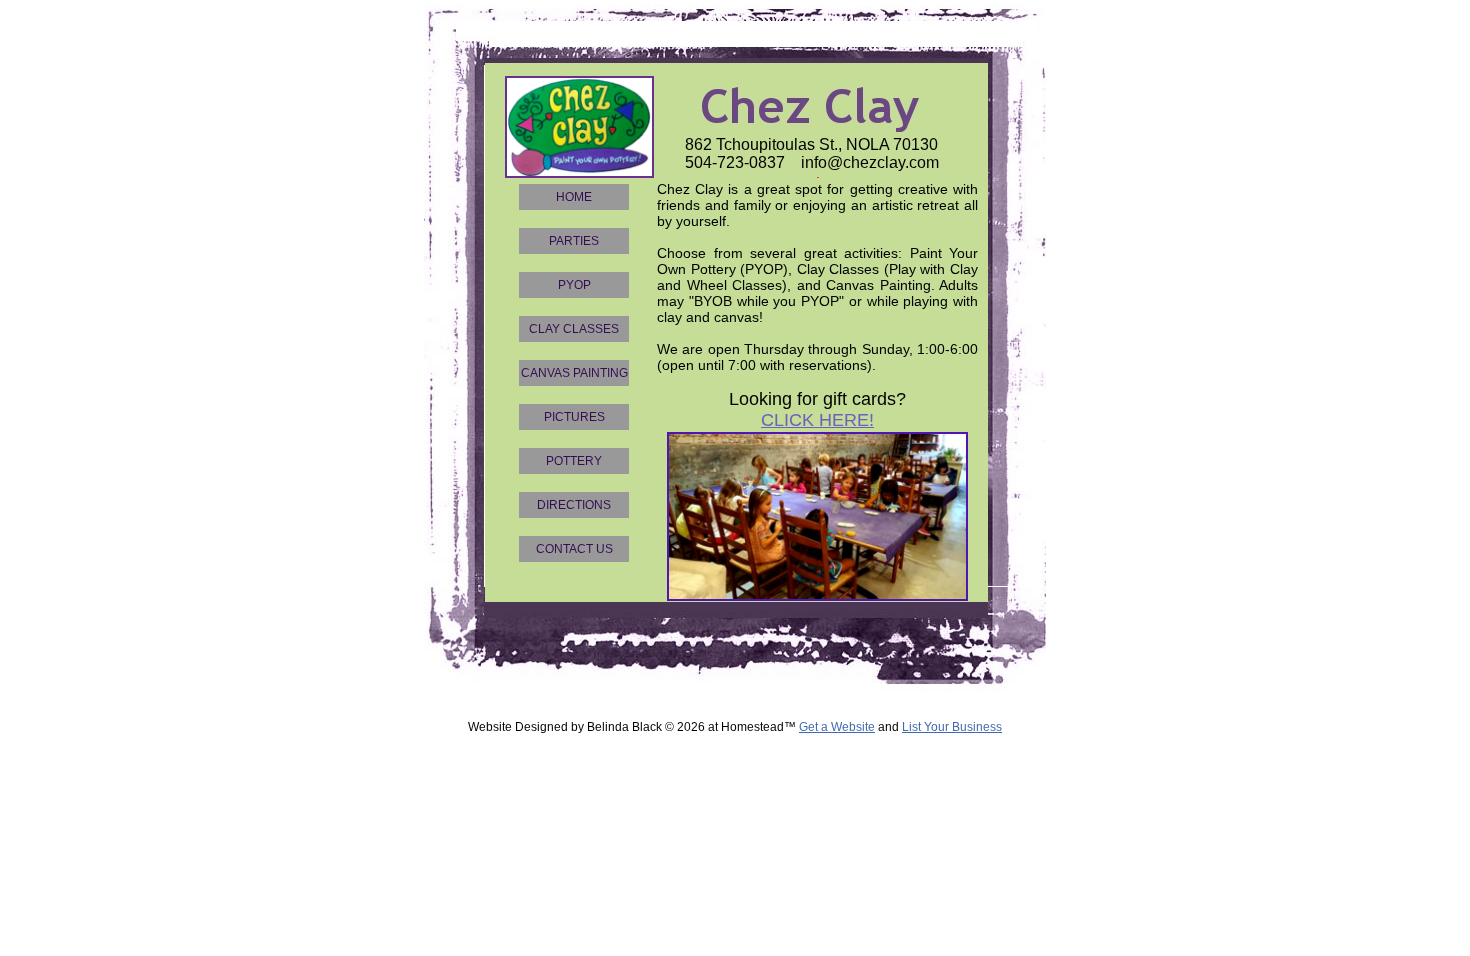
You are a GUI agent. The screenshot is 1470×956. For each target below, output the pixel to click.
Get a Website (837, 727)
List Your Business (952, 727)
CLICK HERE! (817, 420)
